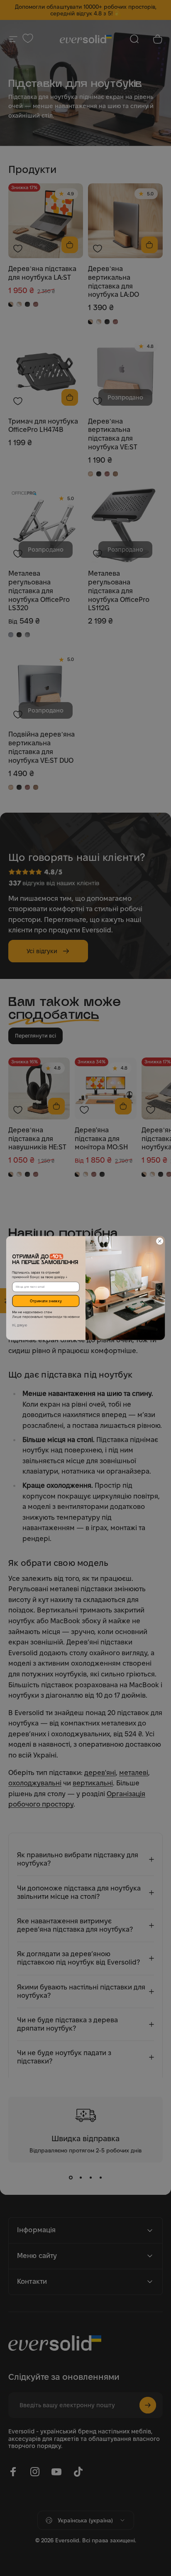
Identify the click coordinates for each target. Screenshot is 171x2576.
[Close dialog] (160, 1241)
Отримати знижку (46, 1301)
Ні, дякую (20, 1326)
